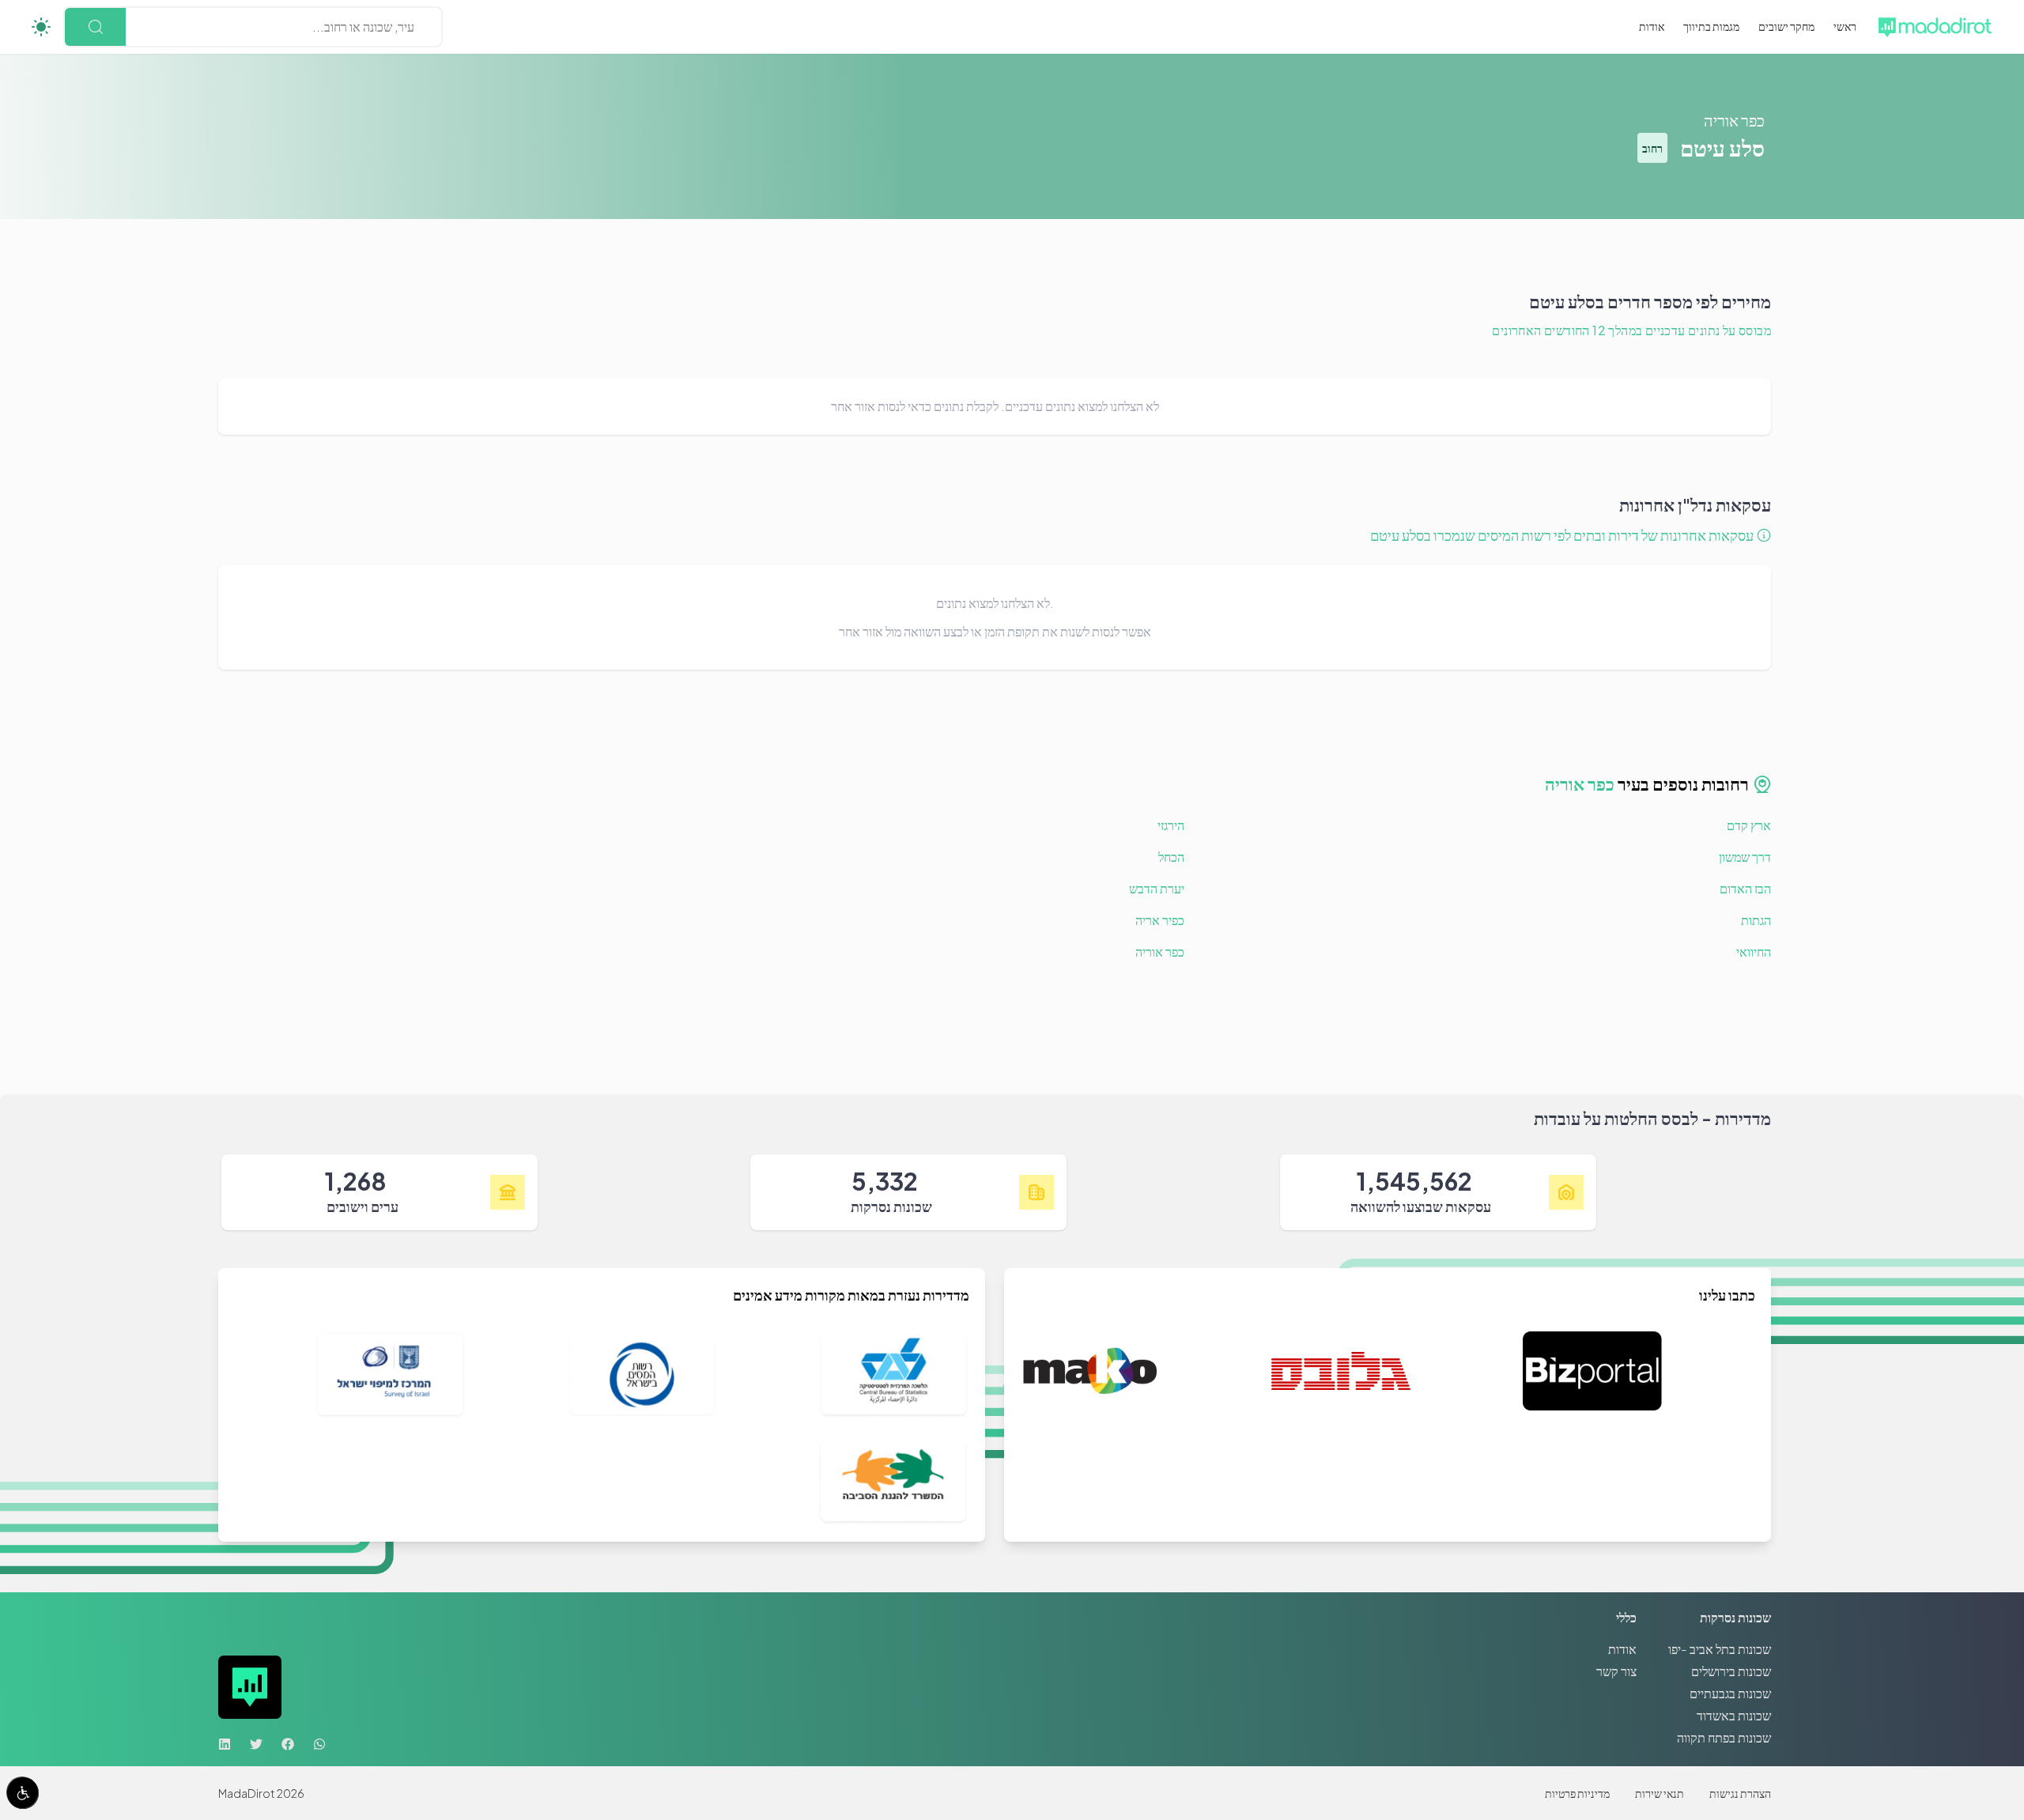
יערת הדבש (1157, 888)
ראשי (1845, 26)
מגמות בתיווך (1711, 26)
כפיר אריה (1160, 920)
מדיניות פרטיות (1577, 1793)
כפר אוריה (1734, 120)
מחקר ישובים (1786, 26)
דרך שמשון (1745, 857)
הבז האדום (1745, 888)
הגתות (1756, 920)
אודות (1652, 26)
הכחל (1171, 857)
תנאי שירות (1660, 1793)
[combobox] (413, 27)
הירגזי (1171, 825)
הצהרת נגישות (1740, 1793)
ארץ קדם (1749, 825)
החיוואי (1754, 952)
